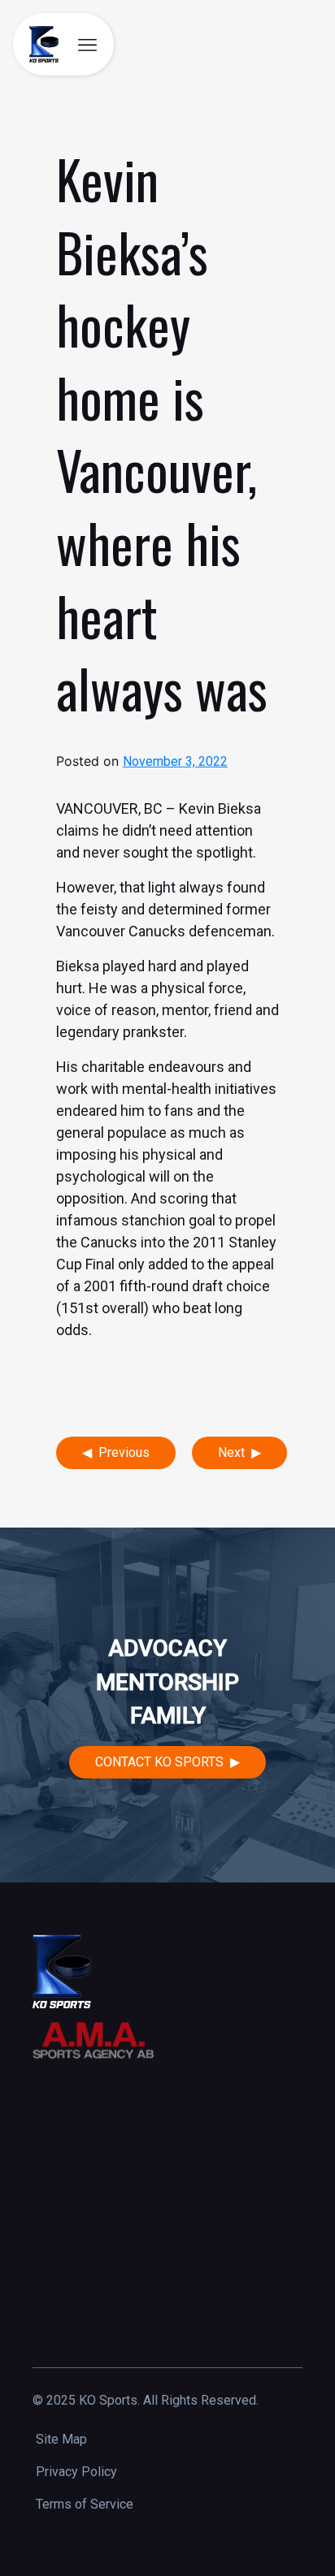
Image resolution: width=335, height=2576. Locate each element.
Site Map (61, 2439)
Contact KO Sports (159, 1762)
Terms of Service (85, 2504)
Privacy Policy (76, 2472)
